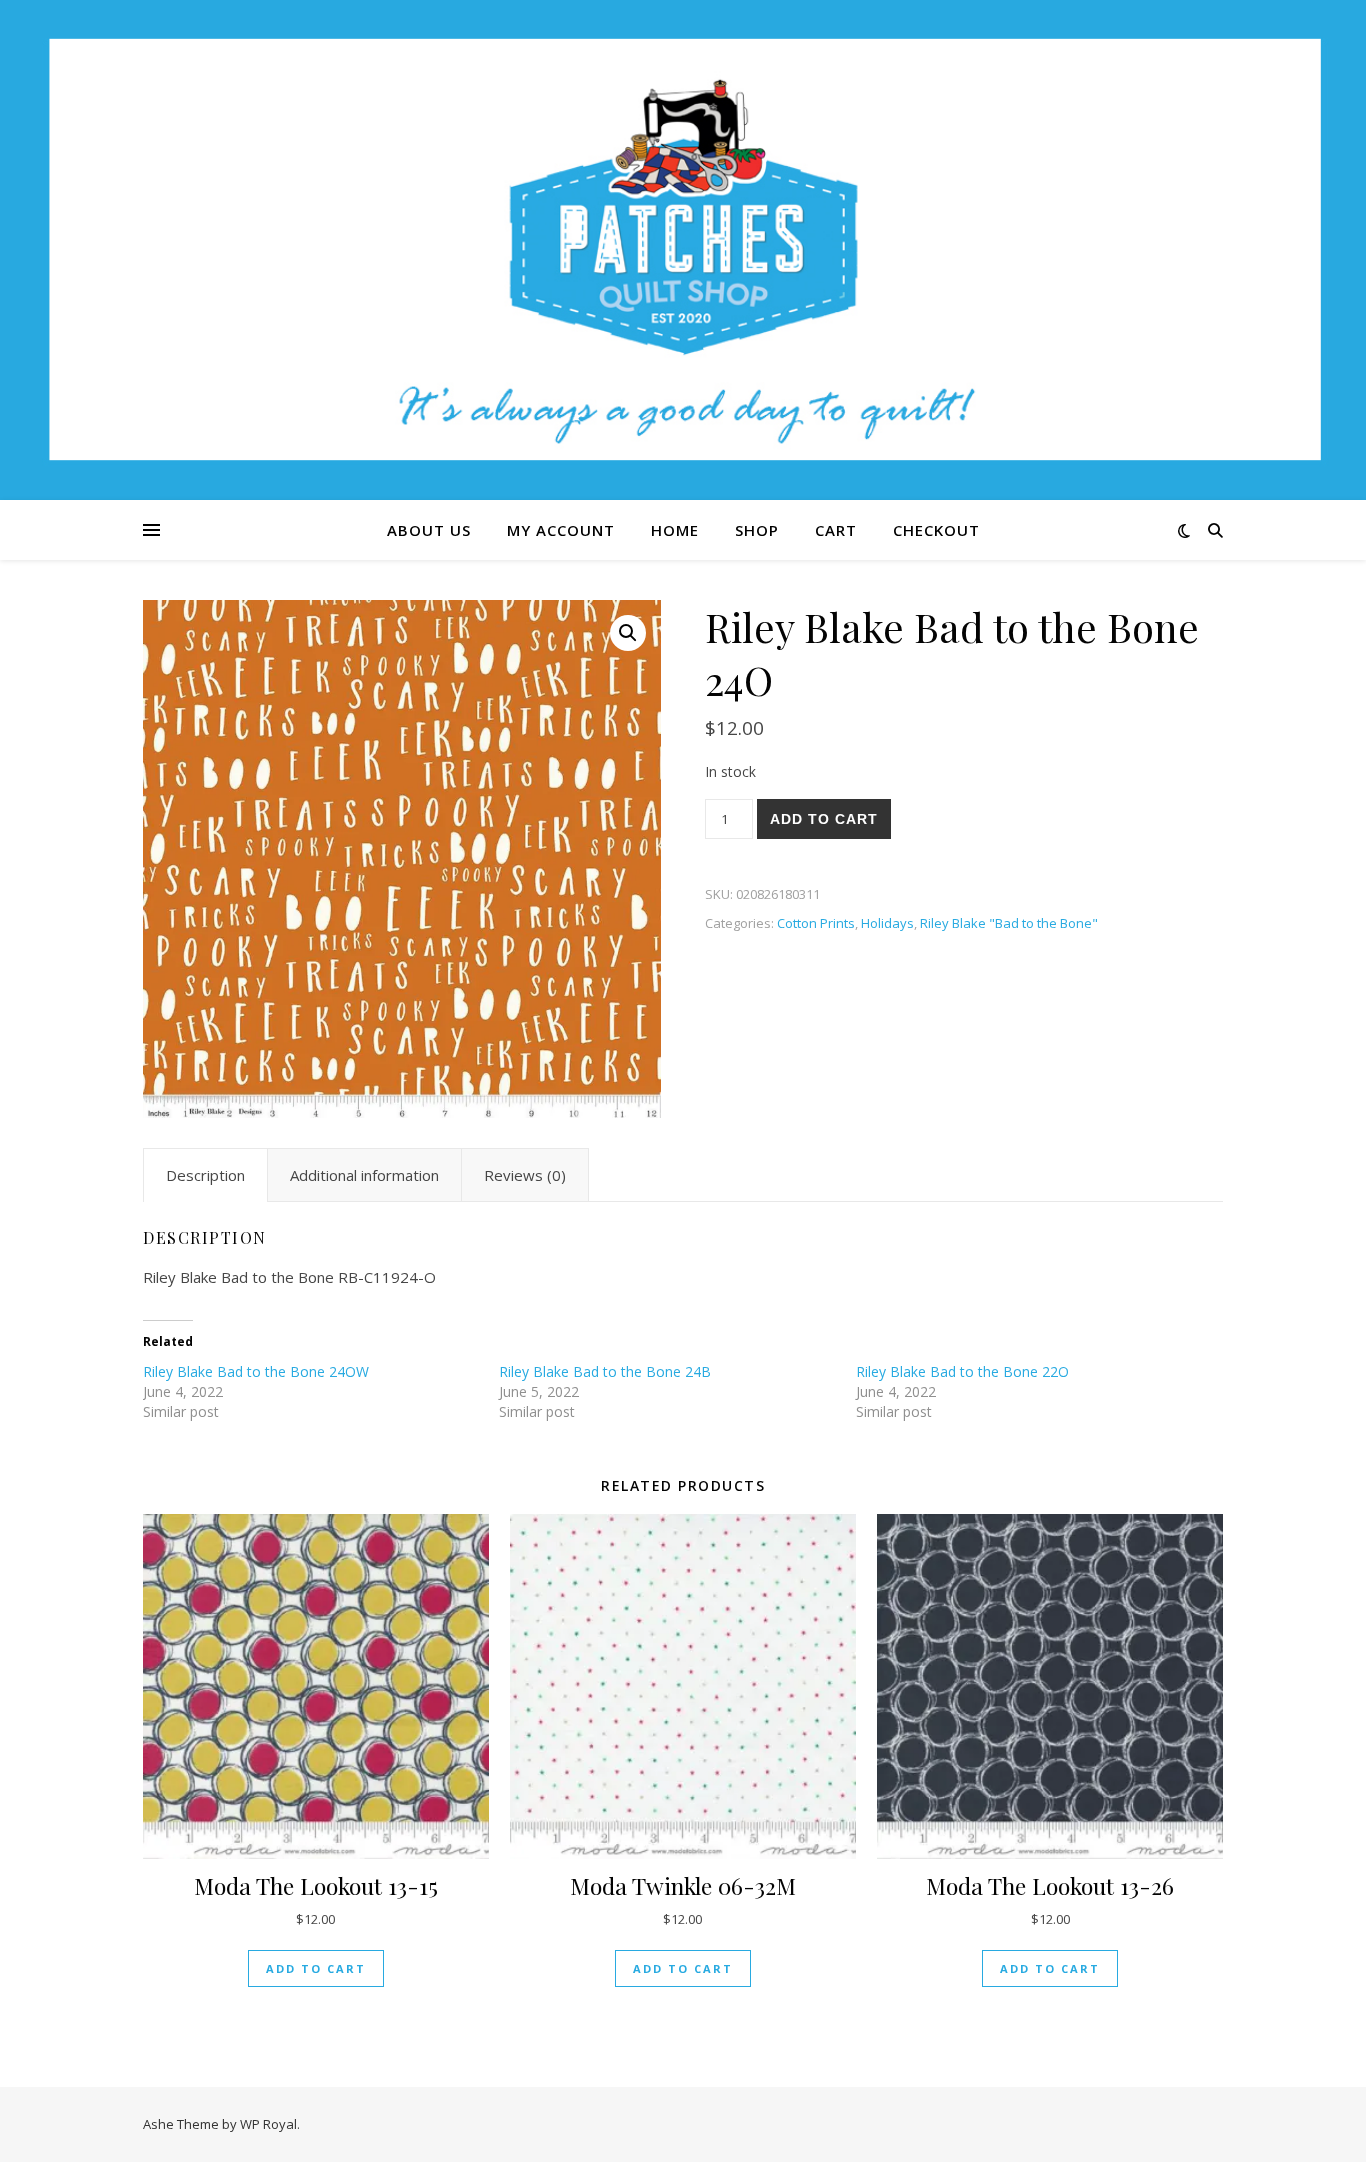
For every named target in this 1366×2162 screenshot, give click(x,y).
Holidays (887, 923)
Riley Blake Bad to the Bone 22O (962, 1371)
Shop (757, 530)
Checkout (936, 530)
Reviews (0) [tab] (525, 1175)
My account (561, 530)
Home (675, 530)
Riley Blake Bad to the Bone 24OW (256, 1371)
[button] (628, 633)
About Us (429, 530)
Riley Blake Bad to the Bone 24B (605, 1371)
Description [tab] (205, 1175)
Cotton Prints (816, 923)
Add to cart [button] (316, 1968)
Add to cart (824, 819)
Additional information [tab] (364, 1175)
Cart (836, 530)
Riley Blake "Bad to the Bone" (1009, 923)
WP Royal (268, 2124)
